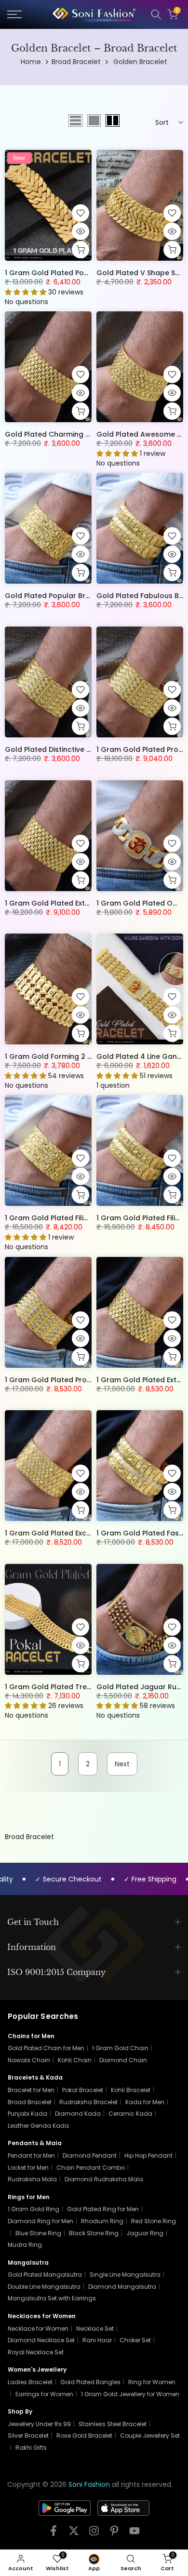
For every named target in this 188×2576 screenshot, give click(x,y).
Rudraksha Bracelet (88, 2102)
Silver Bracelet (28, 2436)
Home (31, 62)
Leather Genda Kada (38, 2126)
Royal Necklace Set (36, 2352)
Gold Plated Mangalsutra (45, 2275)
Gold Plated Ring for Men (103, 2209)
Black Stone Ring (94, 2233)
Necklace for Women (38, 2329)
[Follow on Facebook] (54, 2534)
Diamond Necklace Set (41, 2340)
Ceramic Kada (130, 2114)
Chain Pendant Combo (91, 2168)
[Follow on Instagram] (94, 2534)
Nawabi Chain (29, 2060)
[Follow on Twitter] (74, 2534)
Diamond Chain (123, 2060)
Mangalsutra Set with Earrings (52, 2298)
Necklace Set (95, 2329)
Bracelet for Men (31, 2090)
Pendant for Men (31, 2156)
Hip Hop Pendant (148, 2156)
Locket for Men (28, 2168)
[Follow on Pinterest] (114, 2534)
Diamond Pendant (90, 2156)
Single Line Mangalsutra (125, 2275)
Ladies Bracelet (30, 2382)
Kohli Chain (75, 2060)
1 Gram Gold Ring (34, 2209)
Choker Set (135, 2340)
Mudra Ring (25, 2245)
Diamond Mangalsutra (122, 2287)
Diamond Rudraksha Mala (104, 2179)
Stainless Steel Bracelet (113, 2424)
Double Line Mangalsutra (44, 2287)
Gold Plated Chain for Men (46, 2048)
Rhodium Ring (102, 2221)
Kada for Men (145, 2102)
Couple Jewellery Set (150, 2436)
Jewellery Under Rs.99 (39, 2424)
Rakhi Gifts (31, 2448)
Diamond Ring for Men (40, 2221)
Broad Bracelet (76, 62)
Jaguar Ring (145, 2233)
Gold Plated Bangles (90, 2382)
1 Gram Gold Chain (120, 2048)
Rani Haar (97, 2340)
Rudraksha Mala (32, 2179)
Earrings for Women (44, 2394)
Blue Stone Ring (38, 2233)
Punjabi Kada (27, 2114)
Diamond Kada (78, 2114)
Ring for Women (152, 2382)
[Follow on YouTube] (134, 2534)
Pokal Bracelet (83, 2090)
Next (122, 1764)
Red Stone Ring (154, 2221)
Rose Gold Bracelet (84, 2436)
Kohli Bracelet (131, 2090)
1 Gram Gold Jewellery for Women (130, 2394)
